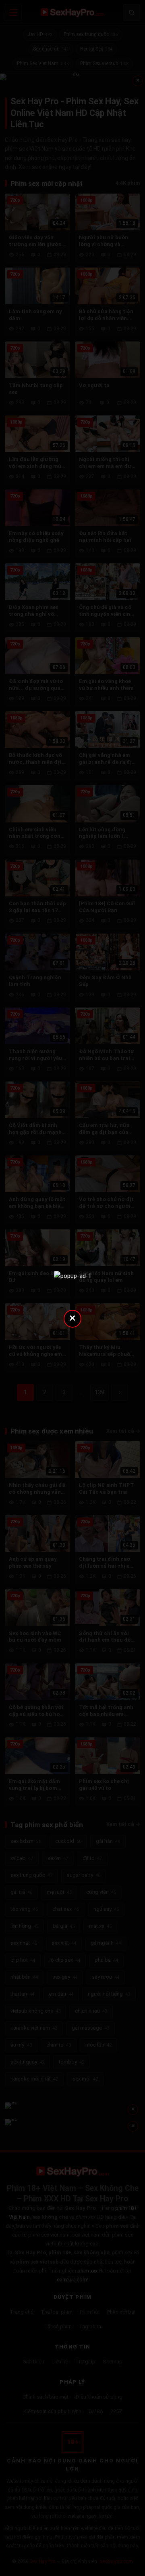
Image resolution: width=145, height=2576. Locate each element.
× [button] (72, 1318)
